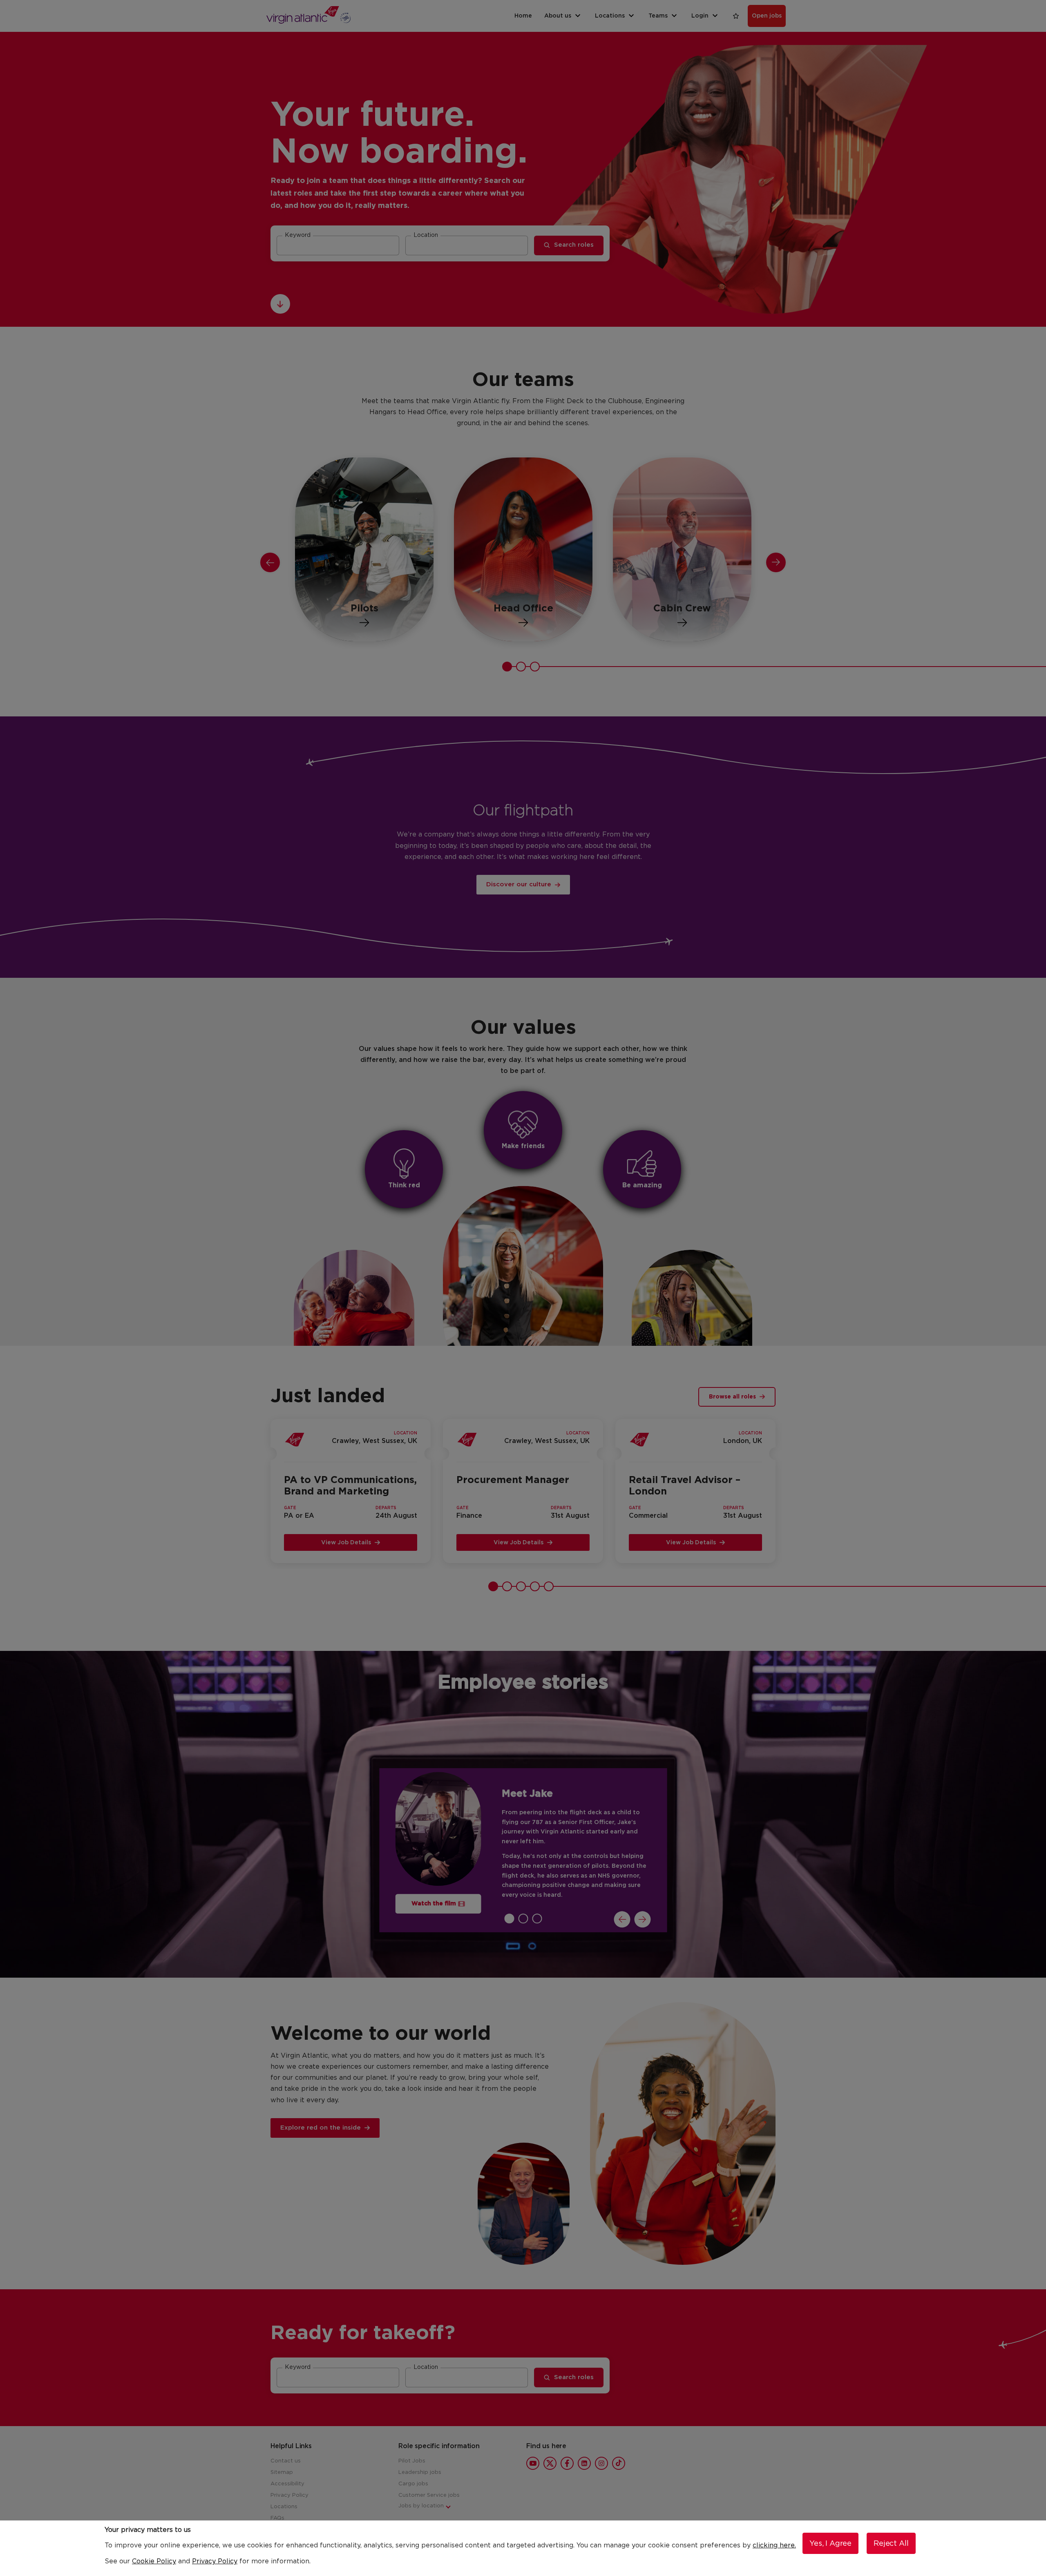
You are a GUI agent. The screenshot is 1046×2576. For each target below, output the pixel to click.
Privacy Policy (215, 2561)
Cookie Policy (154, 2561)
